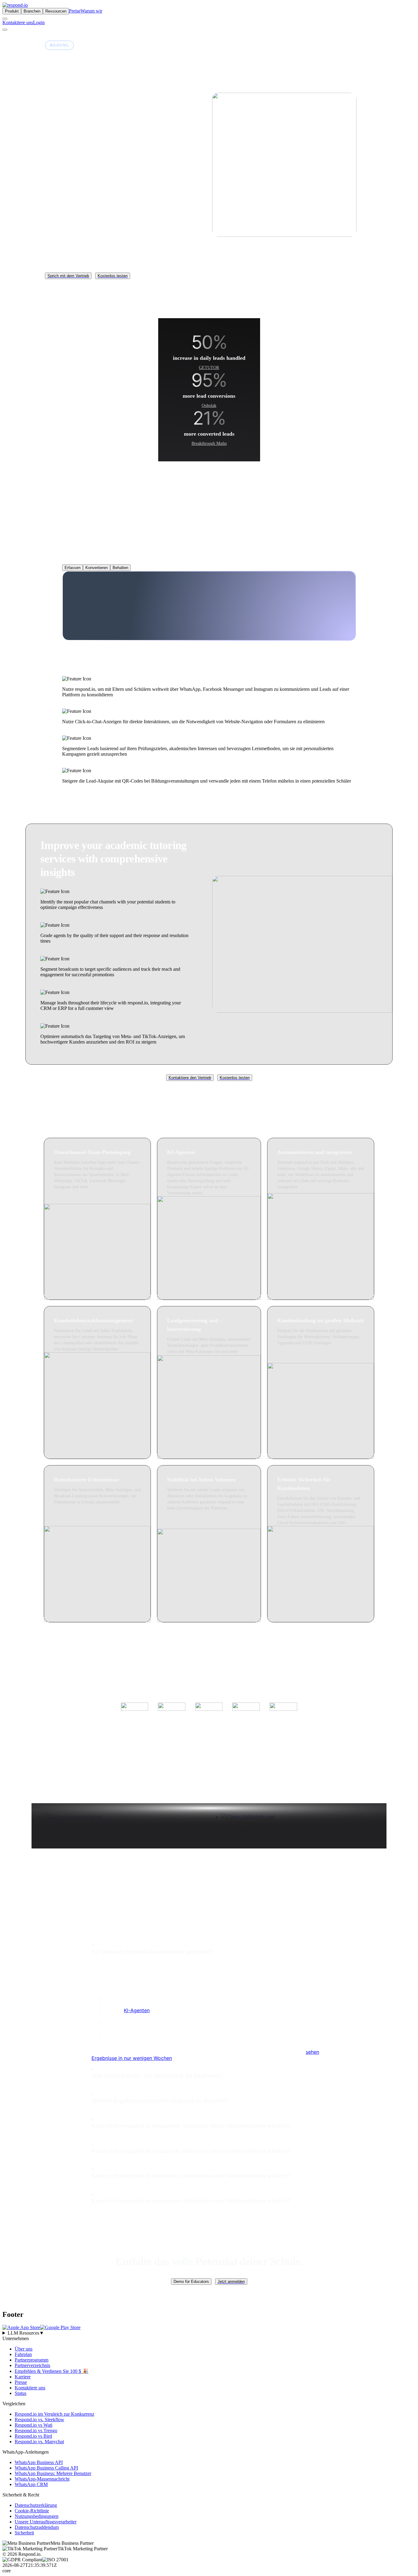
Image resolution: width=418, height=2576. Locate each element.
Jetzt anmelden (231, 2282)
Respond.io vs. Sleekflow (39, 2420)
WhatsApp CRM (31, 2484)
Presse (21, 2382)
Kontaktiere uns (18, 22)
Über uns (24, 2349)
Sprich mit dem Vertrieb (68, 276)
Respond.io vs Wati (34, 2425)
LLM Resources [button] (26, 2333)
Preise (75, 11)
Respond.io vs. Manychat (39, 2442)
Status (21, 2393)
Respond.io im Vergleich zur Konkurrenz (54, 2414)
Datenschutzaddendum (37, 2527)
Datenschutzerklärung (36, 2505)
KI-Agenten (137, 2010)
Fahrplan (23, 2354)
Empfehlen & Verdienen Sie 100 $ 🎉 (52, 2371)
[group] (209, 2333)
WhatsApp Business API (39, 2462)
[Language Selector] (5, 19)
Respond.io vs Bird (33, 2436)
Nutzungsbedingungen (37, 2516)
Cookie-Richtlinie (32, 2511)
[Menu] (5, 30)
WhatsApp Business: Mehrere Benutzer (53, 2473)
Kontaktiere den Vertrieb (190, 1078)
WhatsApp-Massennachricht (42, 2479)
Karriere (23, 2377)
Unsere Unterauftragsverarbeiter (46, 2522)
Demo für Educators (191, 2282)
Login (39, 22)
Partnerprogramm (32, 2360)
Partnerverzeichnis (32, 2365)
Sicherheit (24, 2533)
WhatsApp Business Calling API (46, 2468)
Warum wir (91, 11)
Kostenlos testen (113, 276)
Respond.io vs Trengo (36, 2431)
